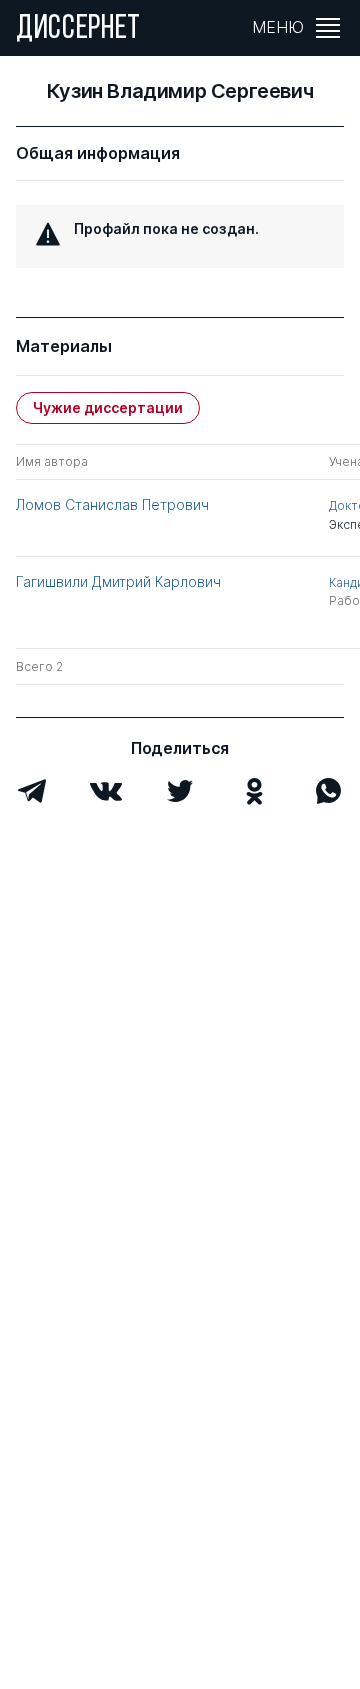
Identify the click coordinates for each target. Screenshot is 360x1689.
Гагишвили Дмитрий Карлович (118, 581)
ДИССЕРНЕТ (78, 30)
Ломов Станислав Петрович (112, 504)
